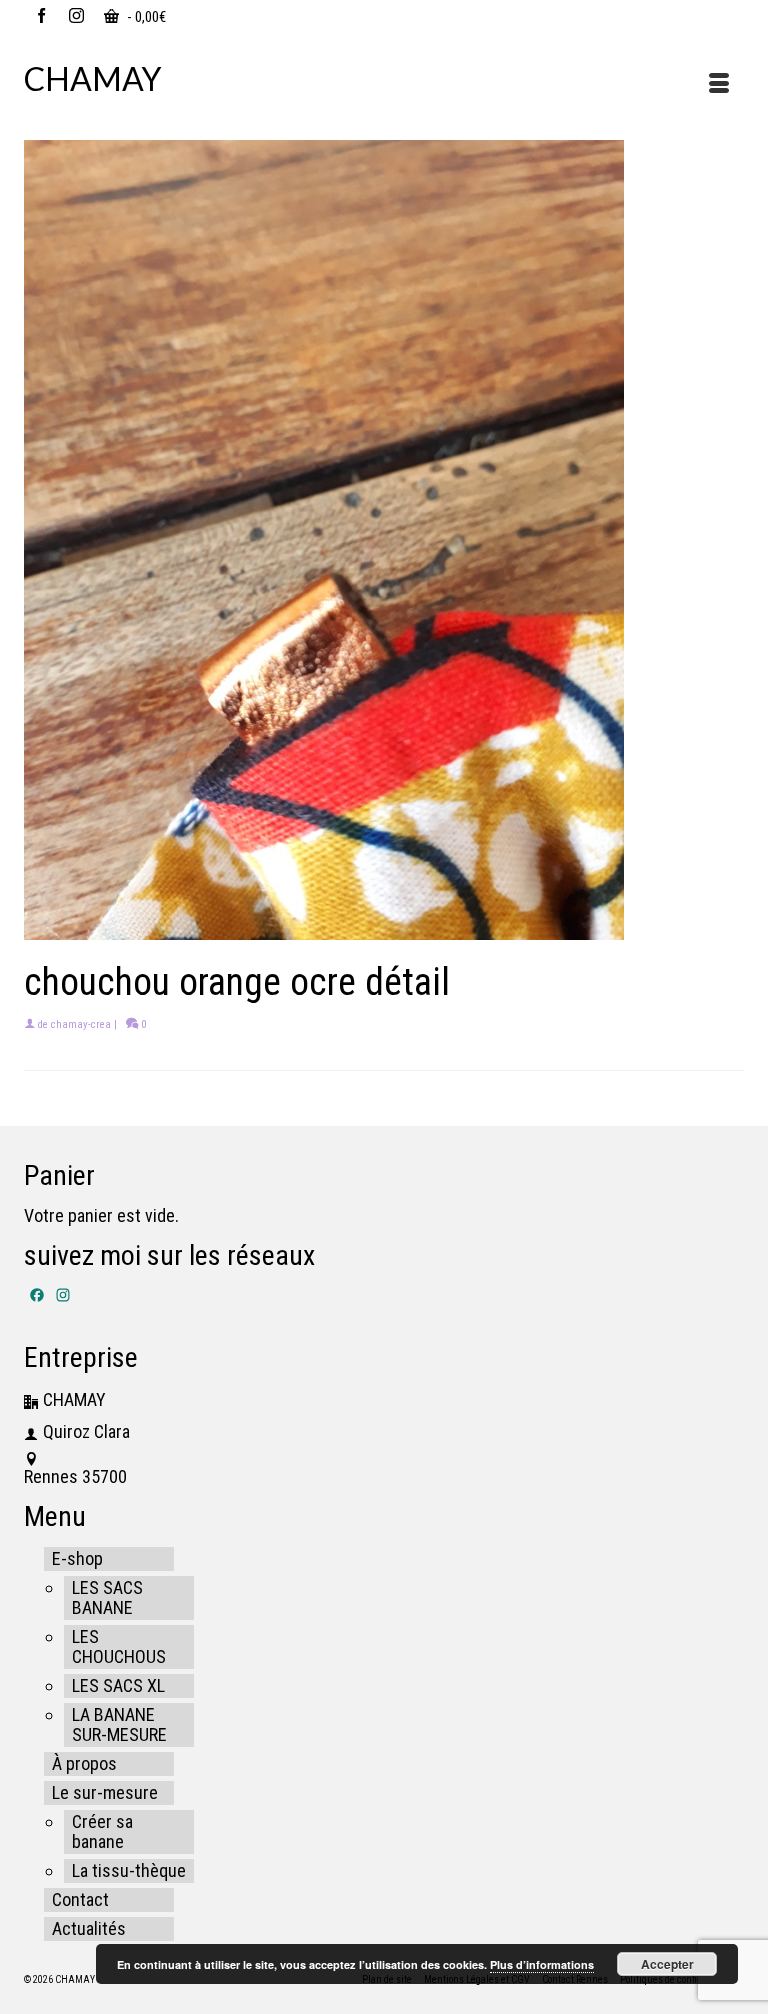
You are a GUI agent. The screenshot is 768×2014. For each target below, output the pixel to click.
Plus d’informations (542, 1964)
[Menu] (719, 85)
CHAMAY (92, 78)
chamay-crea (81, 1024)
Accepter (667, 1964)
